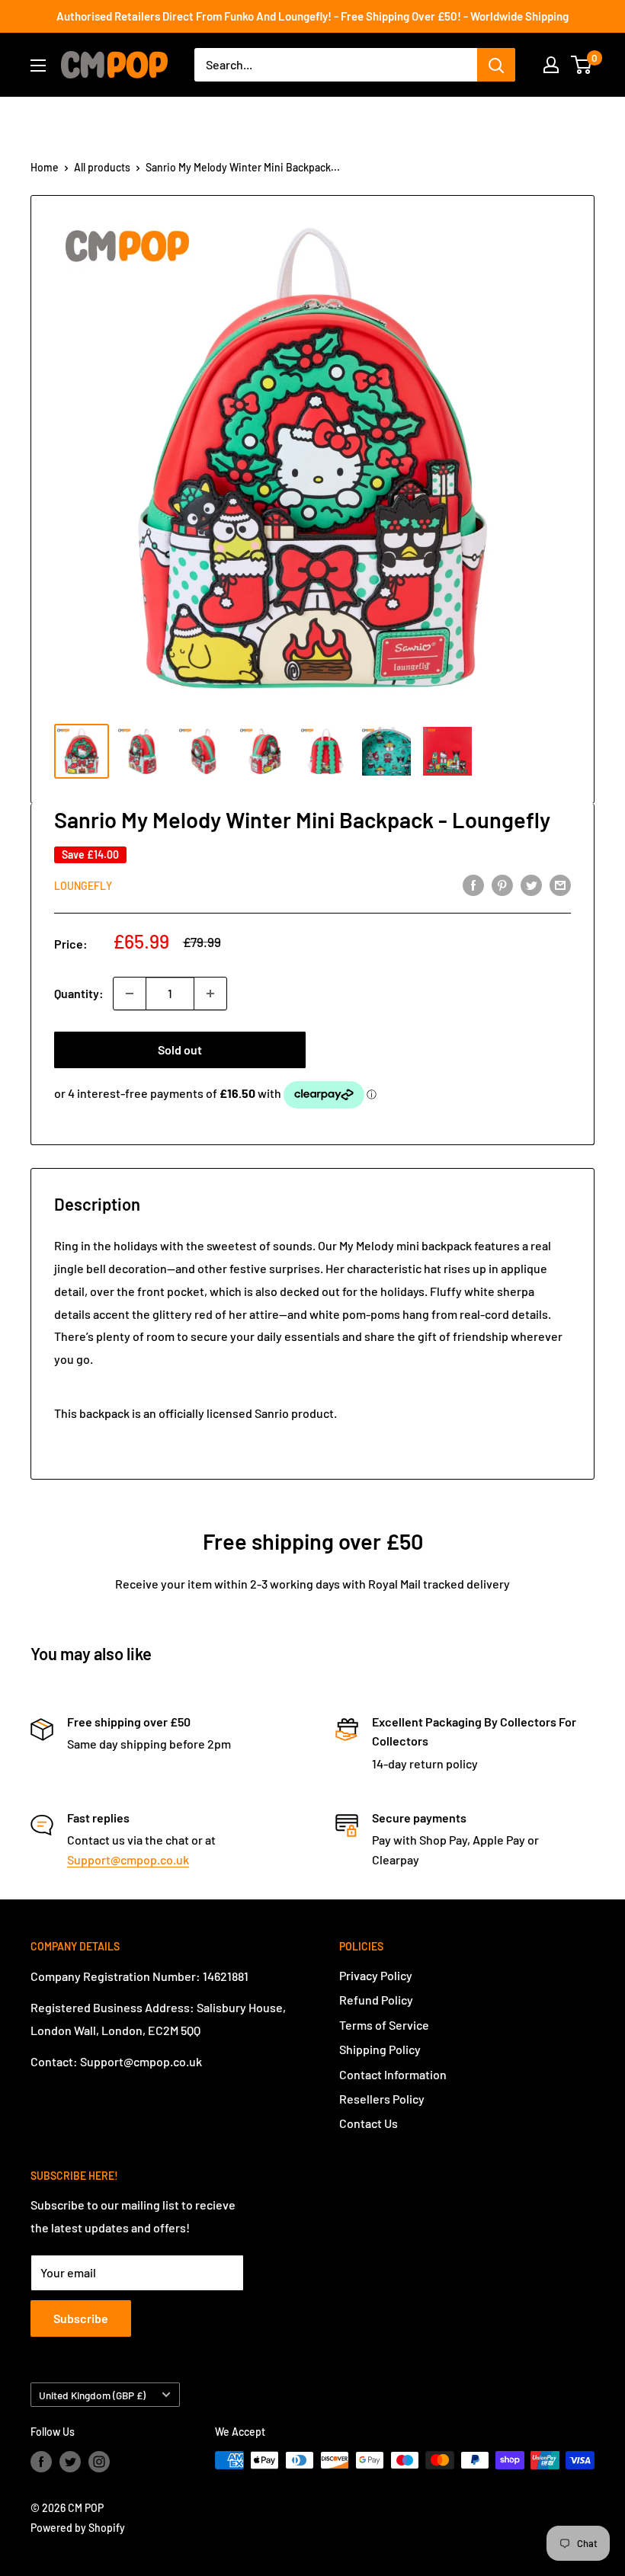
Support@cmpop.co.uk (128, 1859)
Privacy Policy (376, 1975)
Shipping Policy (380, 2049)
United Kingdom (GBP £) (92, 2395)
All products (102, 167)
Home (45, 167)
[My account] (551, 65)
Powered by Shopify (78, 2528)
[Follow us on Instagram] (99, 2462)
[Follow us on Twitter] (70, 2462)
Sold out (180, 1050)
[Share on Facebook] (473, 884)
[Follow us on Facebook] (41, 2462)
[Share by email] (560, 884)
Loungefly (83, 886)
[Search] (496, 65)
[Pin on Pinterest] (502, 884)
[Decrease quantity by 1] (130, 994)
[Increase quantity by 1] (210, 994)
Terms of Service (384, 2025)
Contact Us (369, 2123)
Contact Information (393, 2074)
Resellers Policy (382, 2099)
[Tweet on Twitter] (531, 884)
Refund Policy (376, 2000)
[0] (582, 65)
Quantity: (79, 993)
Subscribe (81, 2318)
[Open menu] (38, 66)
